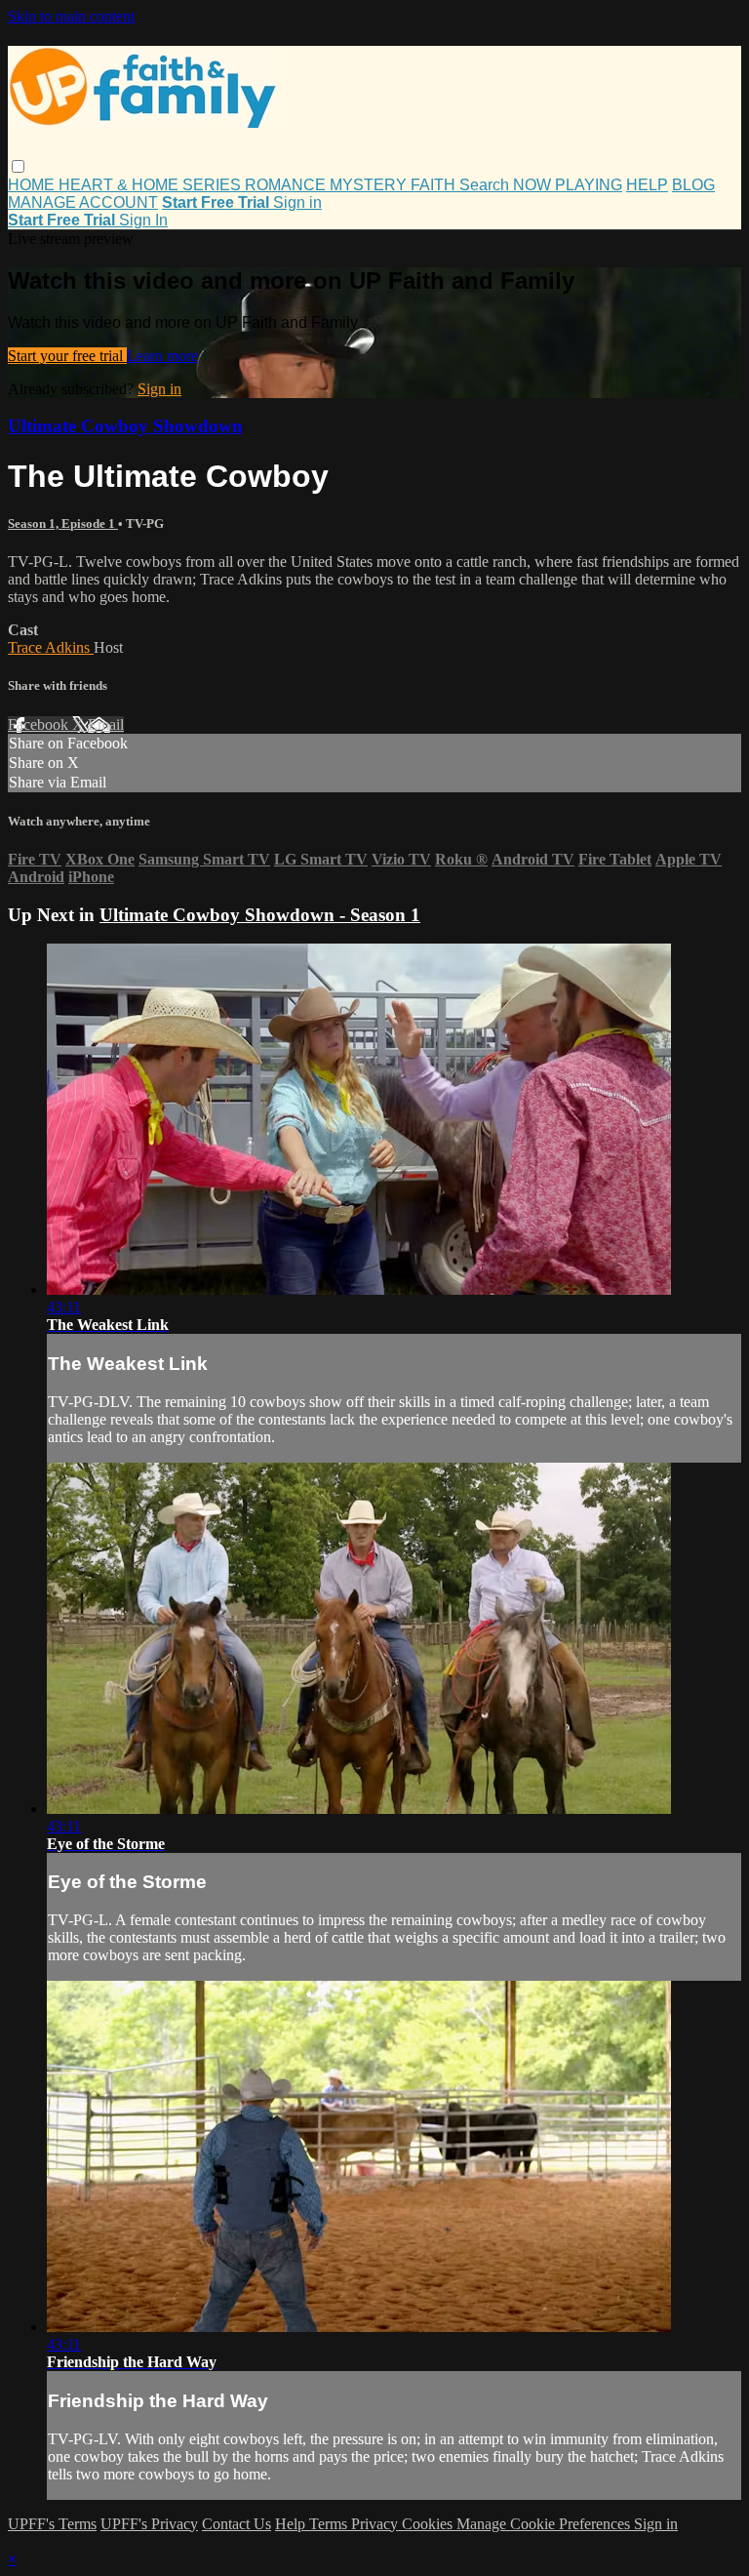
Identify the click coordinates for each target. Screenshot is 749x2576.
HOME (33, 185)
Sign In (143, 220)
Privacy (376, 2524)
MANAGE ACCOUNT (83, 202)
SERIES (214, 185)
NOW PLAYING (568, 185)
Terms (330, 2524)
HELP (647, 185)
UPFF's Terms (52, 2524)
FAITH (435, 185)
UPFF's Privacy (149, 2524)
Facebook (40, 724)
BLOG (693, 185)
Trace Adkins (51, 647)
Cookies (429, 2524)
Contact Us (237, 2524)
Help (292, 2524)
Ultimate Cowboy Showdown (125, 426)
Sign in (297, 202)
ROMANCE (287, 185)
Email (106, 724)
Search (486, 185)
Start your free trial (67, 356)
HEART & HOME (120, 185)
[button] (18, 166)
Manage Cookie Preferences (545, 2524)
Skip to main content (71, 16)
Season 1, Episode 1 (63, 523)
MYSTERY (370, 185)
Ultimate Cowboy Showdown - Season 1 (260, 915)
